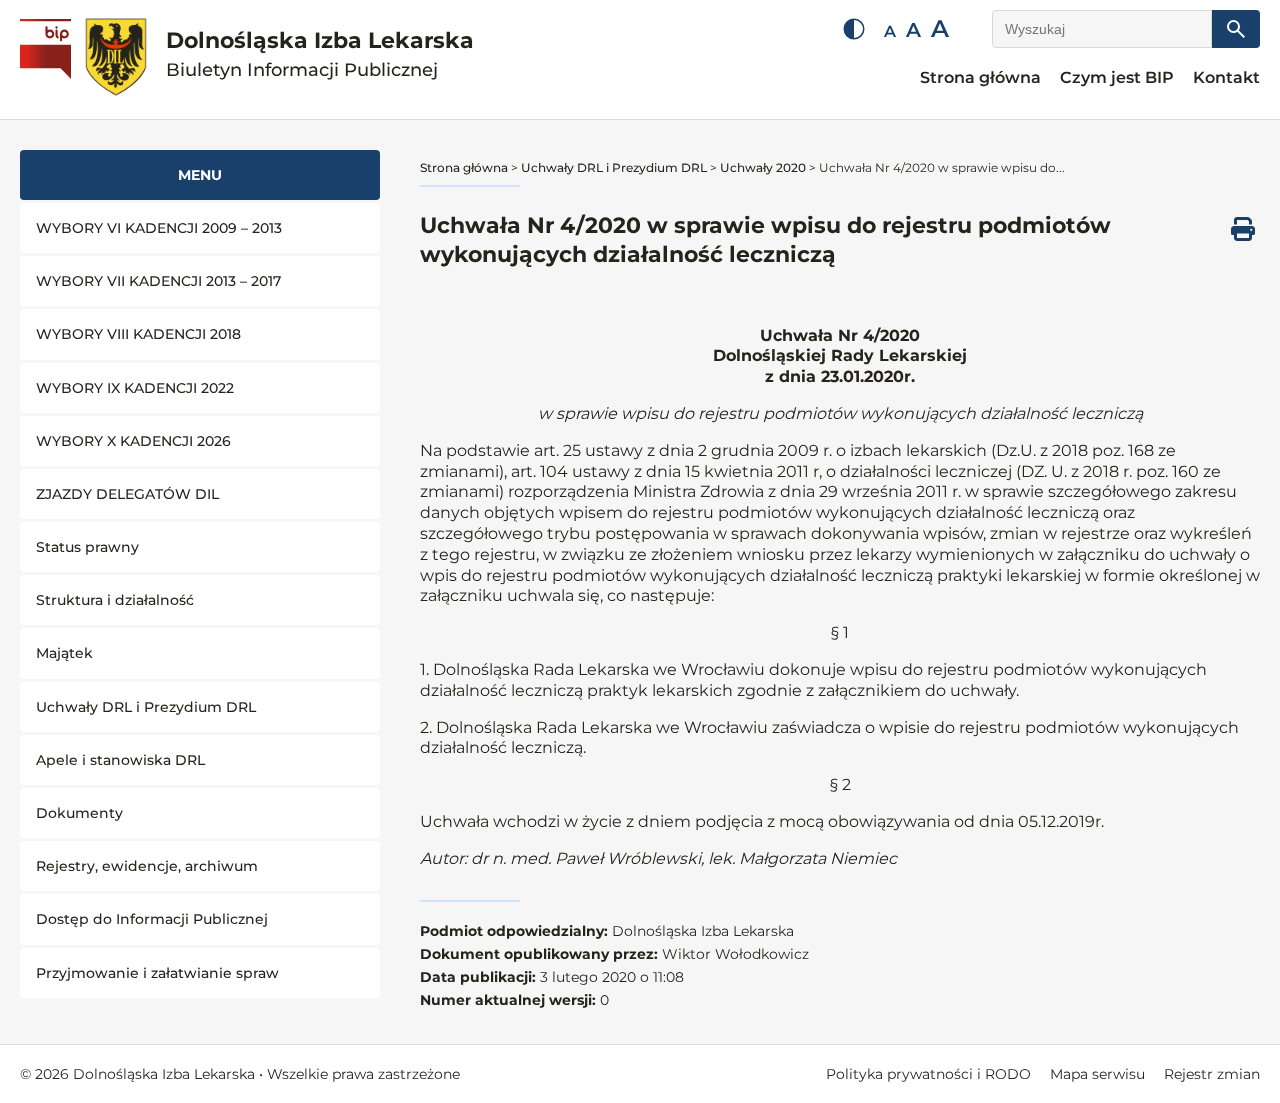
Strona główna (980, 77)
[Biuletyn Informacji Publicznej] (48, 60)
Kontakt (1226, 77)
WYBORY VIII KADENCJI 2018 (138, 334)
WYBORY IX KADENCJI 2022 (135, 388)
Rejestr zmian (1212, 1074)
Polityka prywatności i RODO (928, 1074)
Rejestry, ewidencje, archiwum (147, 866)
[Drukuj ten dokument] (1243, 229)
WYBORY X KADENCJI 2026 (133, 441)
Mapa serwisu (1097, 1074)
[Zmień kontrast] (854, 29)
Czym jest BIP (1117, 77)
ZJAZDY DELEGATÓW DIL (127, 494)
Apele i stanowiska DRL (120, 760)
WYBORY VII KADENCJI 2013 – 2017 (158, 281)
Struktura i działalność (115, 600)
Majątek (64, 653)
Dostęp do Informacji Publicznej (152, 919)
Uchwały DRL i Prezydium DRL (146, 707)
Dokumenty (79, 813)
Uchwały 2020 (763, 167)
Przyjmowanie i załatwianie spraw (157, 973)
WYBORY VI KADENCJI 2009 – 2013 (159, 228)
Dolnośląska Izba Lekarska (320, 54)
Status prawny (87, 547)
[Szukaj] (1236, 29)
